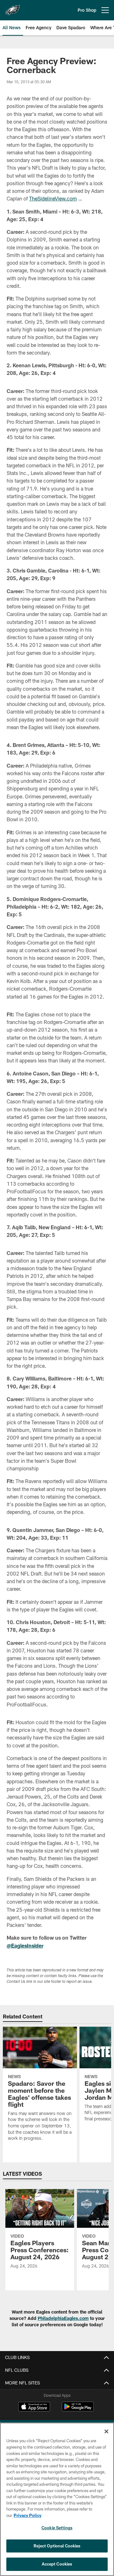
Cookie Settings (57, 2528)
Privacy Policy (28, 2515)
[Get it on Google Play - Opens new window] (78, 2410)
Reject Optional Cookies (57, 2546)
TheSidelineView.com (53, 198)
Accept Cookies (57, 2564)
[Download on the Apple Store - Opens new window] (34, 2407)
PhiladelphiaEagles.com (63, 2318)
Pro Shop (87, 10)
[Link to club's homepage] (13, 8)
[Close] (106, 2431)
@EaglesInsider (25, 1946)
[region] (57, 2499)
